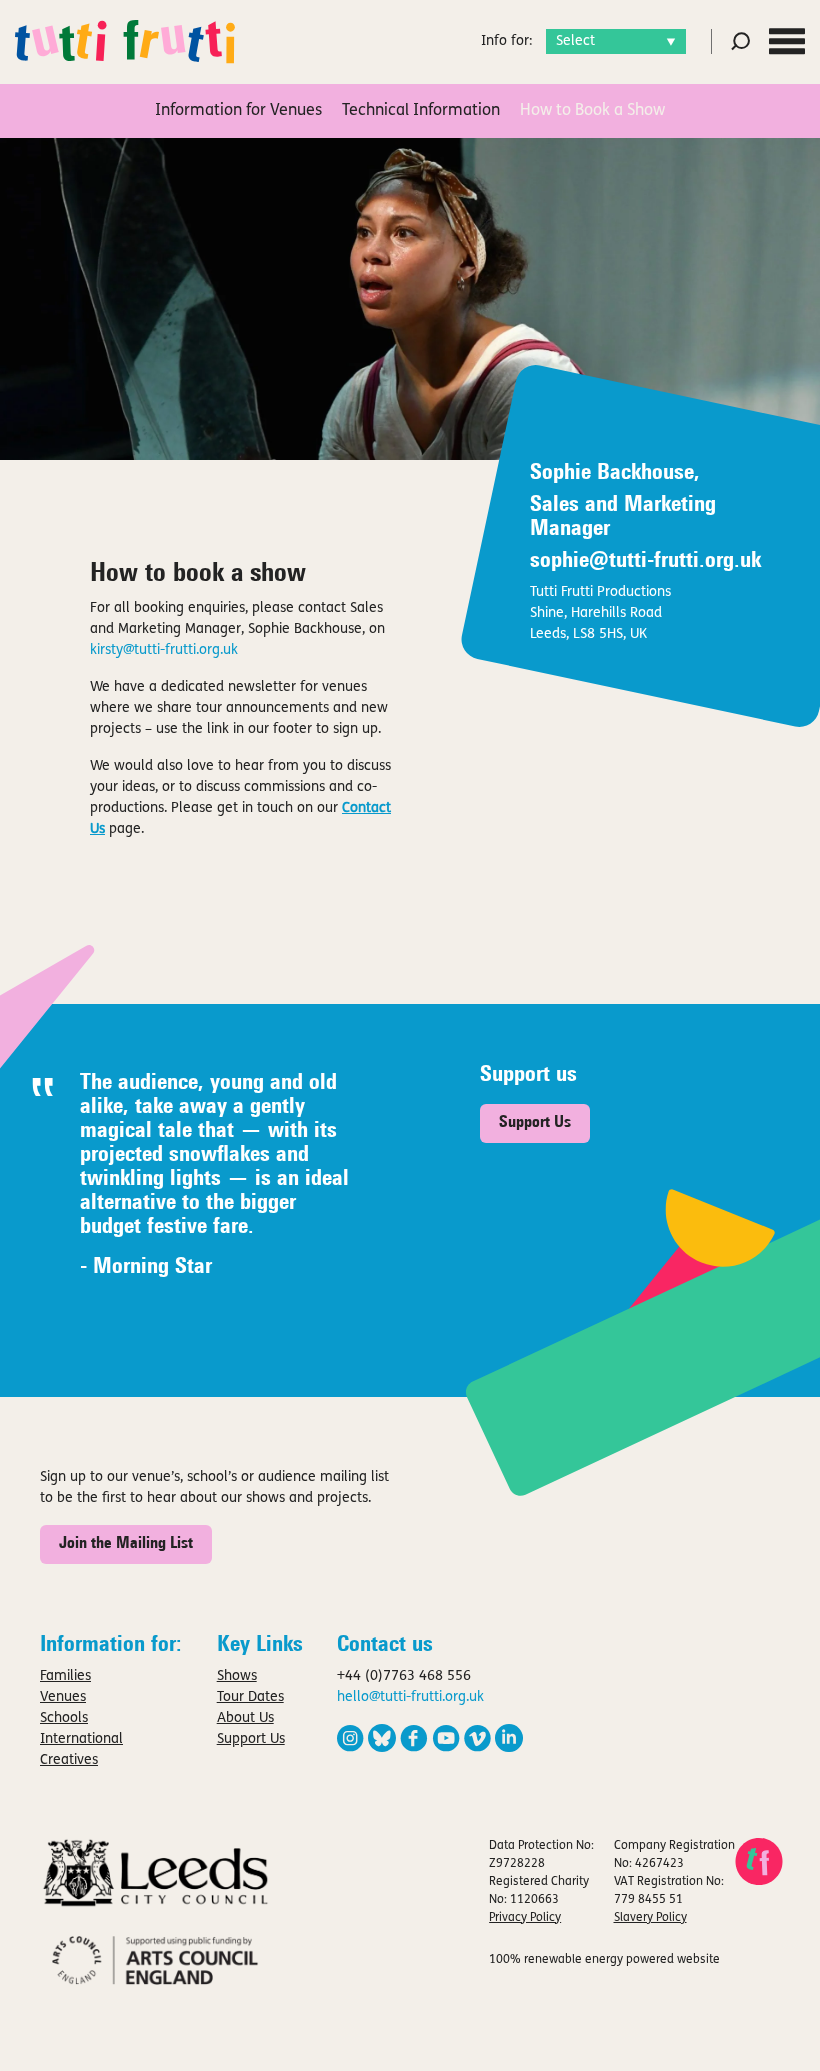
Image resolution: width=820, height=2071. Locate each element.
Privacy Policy (525, 1918)
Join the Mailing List (126, 1544)
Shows (237, 1676)
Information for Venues (238, 111)
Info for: (506, 41)
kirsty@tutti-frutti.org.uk (166, 650)
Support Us (535, 1123)
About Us (245, 1718)
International (81, 1739)
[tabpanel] (410, 299)
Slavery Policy (650, 1918)
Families (65, 1676)
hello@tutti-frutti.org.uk (410, 1697)
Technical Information (421, 111)
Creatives (69, 1760)
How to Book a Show (592, 111)
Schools (64, 1718)
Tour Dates (250, 1697)
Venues (63, 1697)
